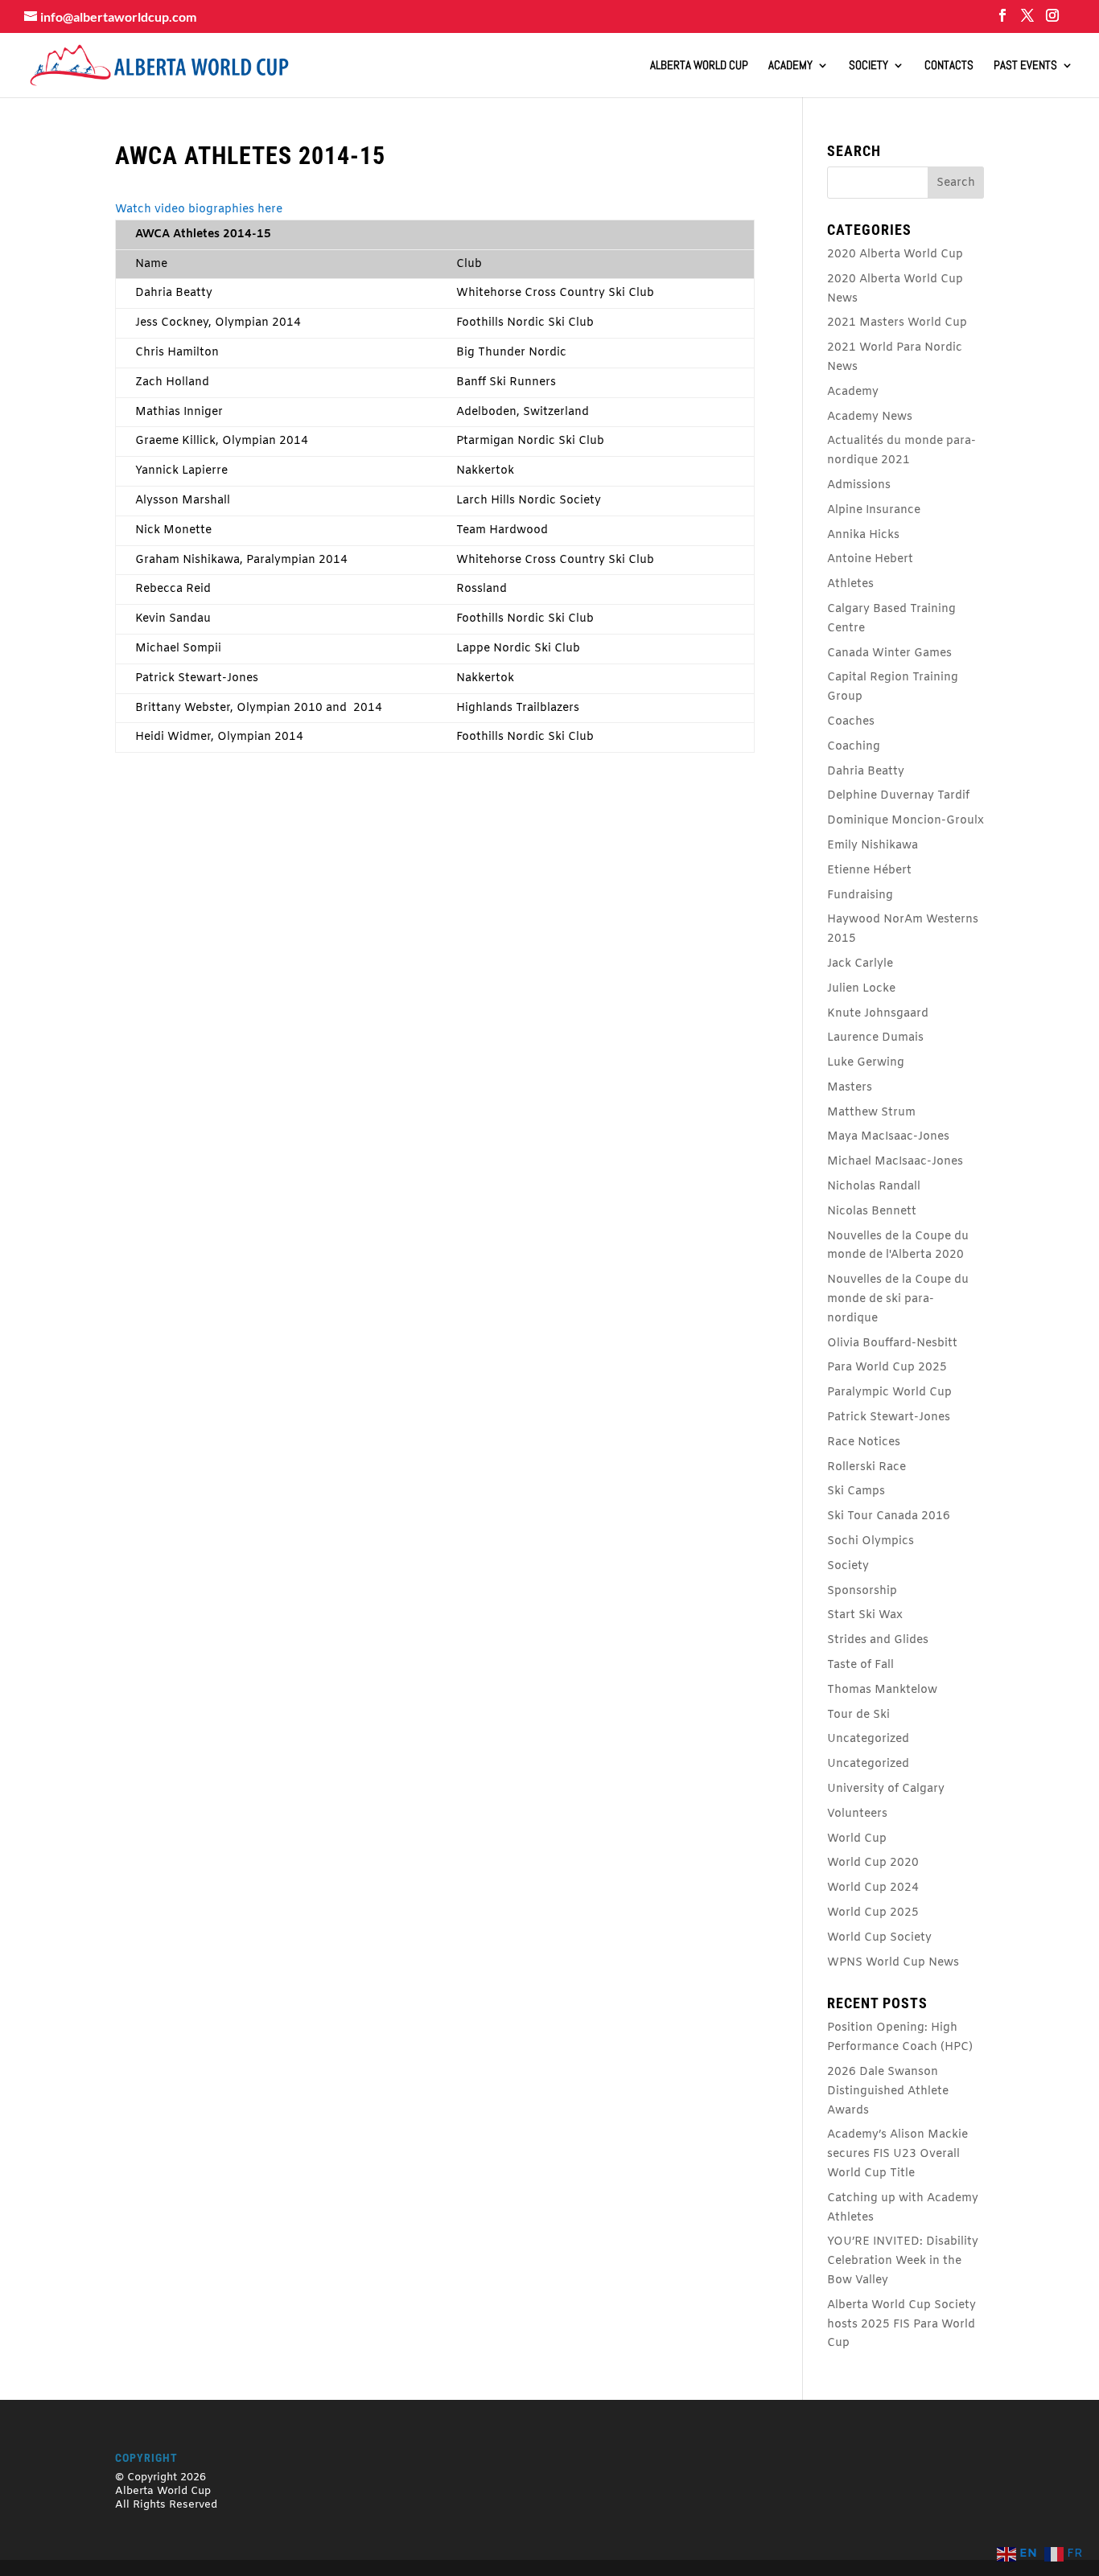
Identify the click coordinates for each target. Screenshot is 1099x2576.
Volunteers (857, 1814)
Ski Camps (856, 1491)
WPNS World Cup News (893, 1963)
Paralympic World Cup (889, 1393)
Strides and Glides (878, 1640)
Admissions (859, 485)
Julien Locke (861, 989)
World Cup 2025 (873, 1913)
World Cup (857, 1839)
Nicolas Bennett (872, 1212)
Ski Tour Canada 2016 (889, 1516)
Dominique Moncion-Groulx (906, 821)
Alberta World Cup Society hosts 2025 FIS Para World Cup (901, 2325)
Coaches (851, 722)
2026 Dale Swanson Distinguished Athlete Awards (888, 2091)
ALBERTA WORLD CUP (699, 66)
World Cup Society (879, 1938)
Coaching (854, 747)
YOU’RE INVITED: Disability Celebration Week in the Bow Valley (903, 2261)
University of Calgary (886, 1789)
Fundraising (860, 896)
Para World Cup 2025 (887, 1368)
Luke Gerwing (866, 1063)
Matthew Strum (871, 1113)
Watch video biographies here (199, 210)
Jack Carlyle (860, 964)
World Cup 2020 (873, 1863)
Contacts (949, 66)
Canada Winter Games (889, 653)
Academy (790, 66)
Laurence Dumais (875, 1038)
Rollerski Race (866, 1467)
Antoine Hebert (870, 559)
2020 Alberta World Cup (895, 255)
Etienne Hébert (869, 871)
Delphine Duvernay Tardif (898, 796)
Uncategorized (868, 1739)
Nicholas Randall (874, 1187)
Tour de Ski (858, 1715)
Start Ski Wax (865, 1615)
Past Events (1025, 66)
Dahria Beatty (866, 772)
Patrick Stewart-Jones (889, 1417)
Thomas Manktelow (882, 1690)
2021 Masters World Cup (897, 323)
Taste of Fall (860, 1665)
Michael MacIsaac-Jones (895, 1162)
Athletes (850, 584)
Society (868, 66)
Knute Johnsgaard (878, 1014)
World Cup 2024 (873, 1888)
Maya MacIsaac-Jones (888, 1137)
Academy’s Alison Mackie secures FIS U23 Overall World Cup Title (897, 2154)
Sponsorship (862, 1591)
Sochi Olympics (871, 1541)
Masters (850, 1088)
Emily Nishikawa (873, 846)
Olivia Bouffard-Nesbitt (892, 1343)
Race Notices (864, 1442)
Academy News (870, 417)
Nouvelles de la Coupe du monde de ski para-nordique (898, 1299)
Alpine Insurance (874, 510)
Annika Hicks (863, 535)
